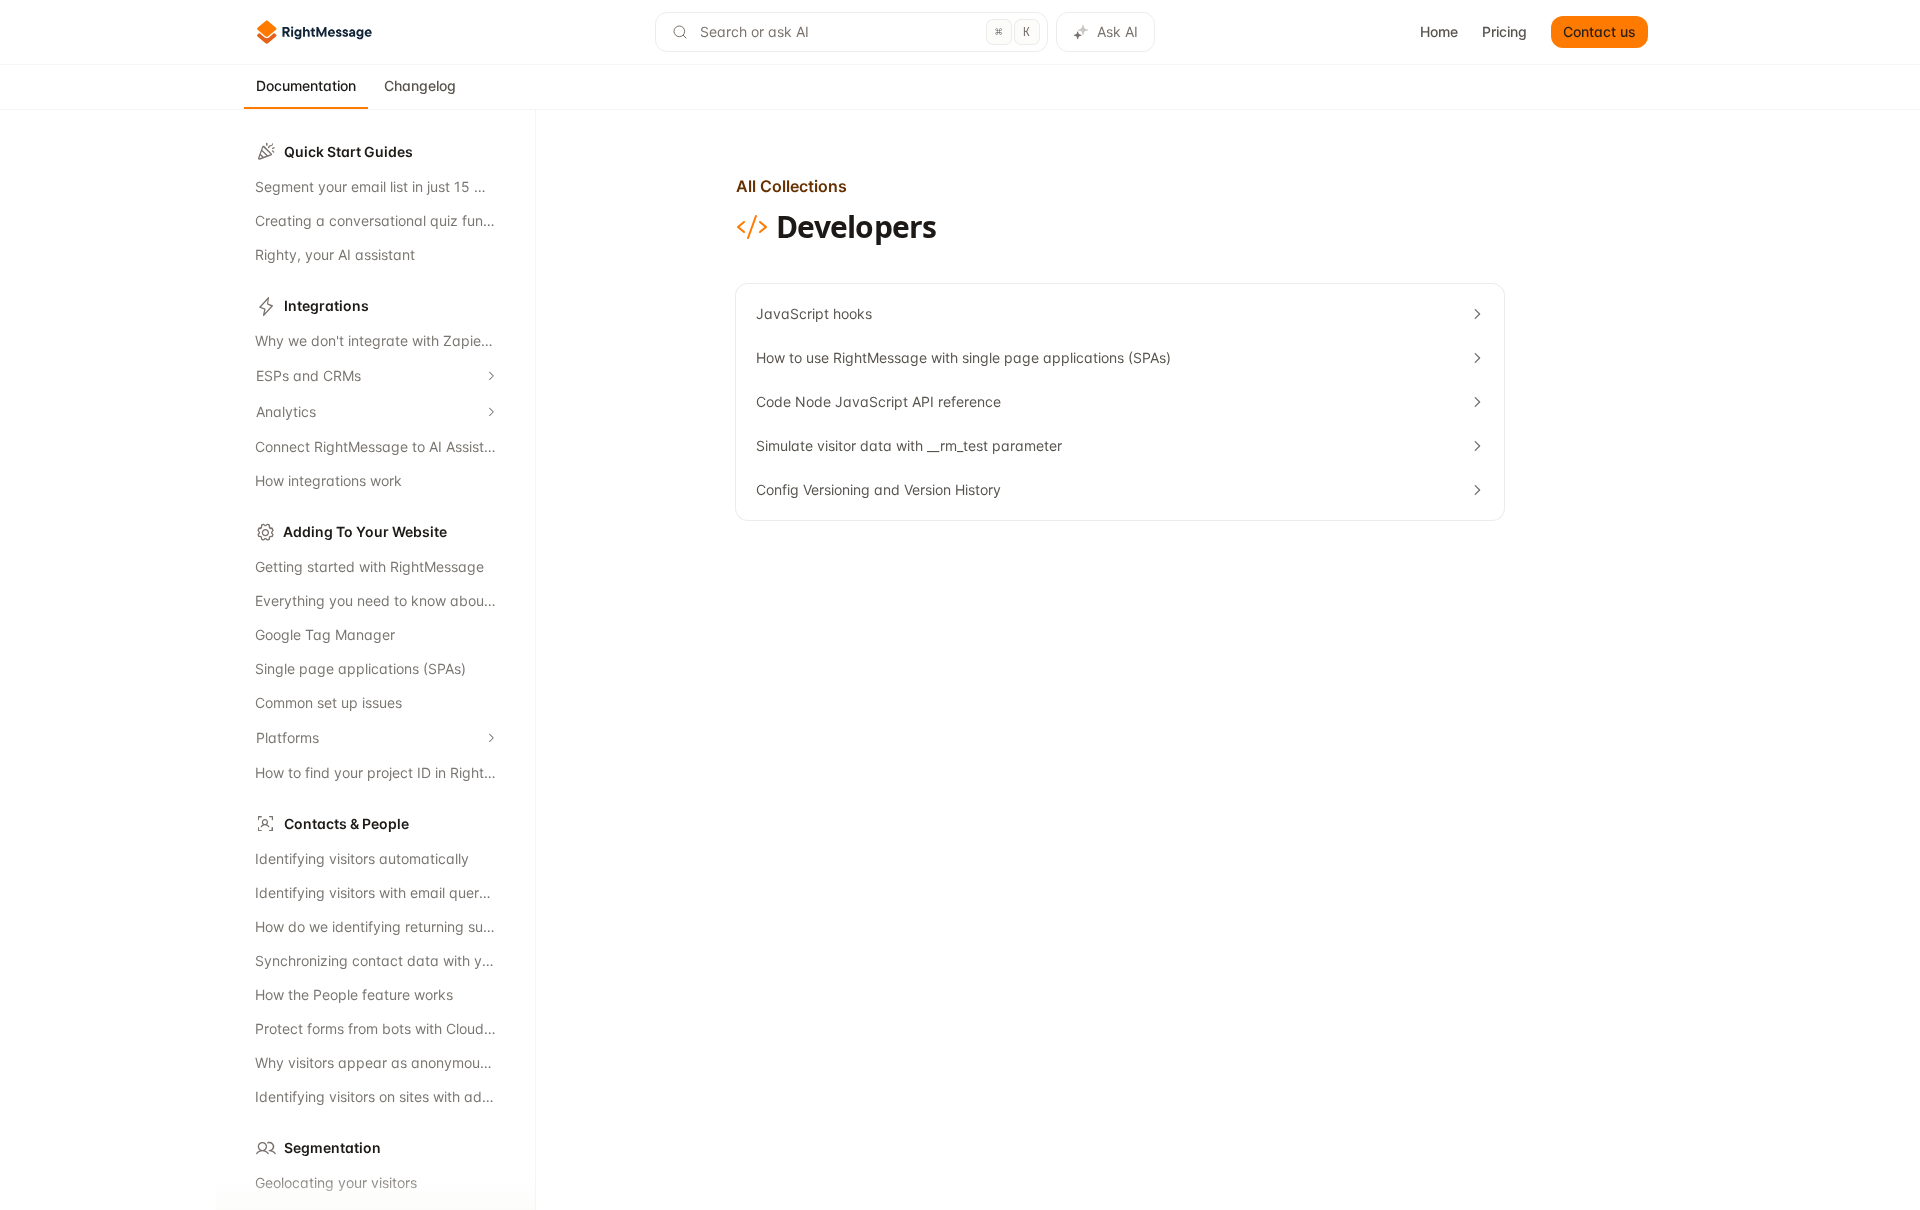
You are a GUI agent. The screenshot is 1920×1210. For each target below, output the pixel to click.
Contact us (1599, 31)
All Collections (791, 186)
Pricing (1504, 31)
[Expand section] (491, 376)
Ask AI (1117, 31)
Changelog (420, 85)
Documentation (306, 85)
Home (1439, 31)
